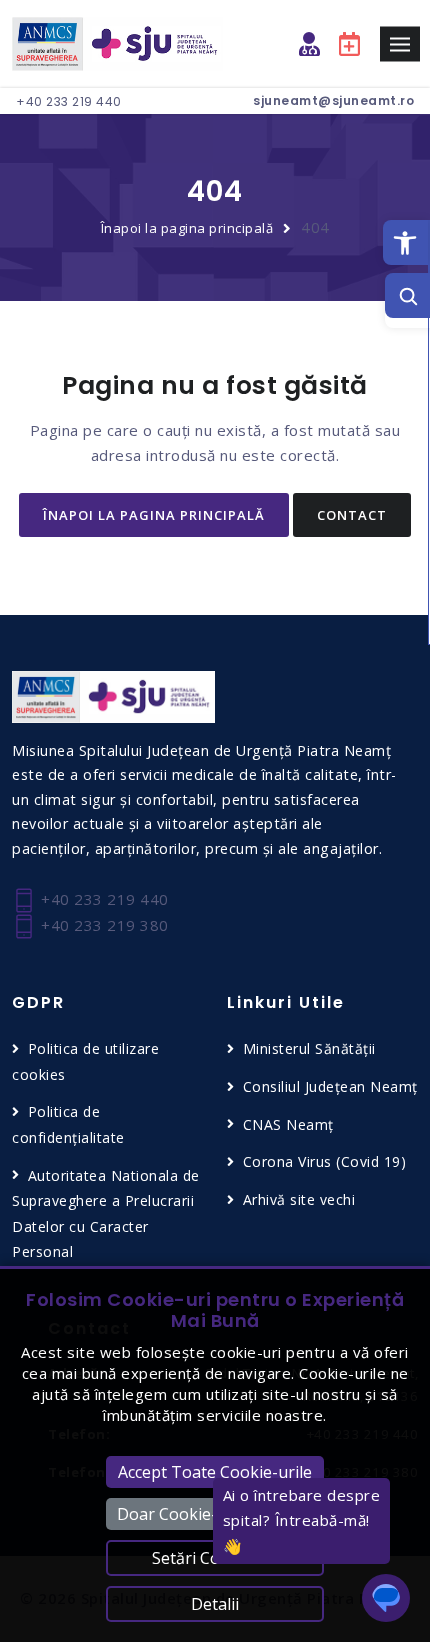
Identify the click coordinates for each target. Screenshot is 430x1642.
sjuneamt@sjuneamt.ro (333, 100)
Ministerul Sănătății (309, 1048)
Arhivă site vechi (299, 1199)
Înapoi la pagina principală (187, 228)
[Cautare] (407, 295)
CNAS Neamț (288, 1124)
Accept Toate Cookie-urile (215, 1472)
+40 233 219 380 (103, 925)
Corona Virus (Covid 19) (324, 1161)
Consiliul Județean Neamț (330, 1086)
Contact (352, 515)
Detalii (215, 1604)
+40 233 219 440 (69, 101)
